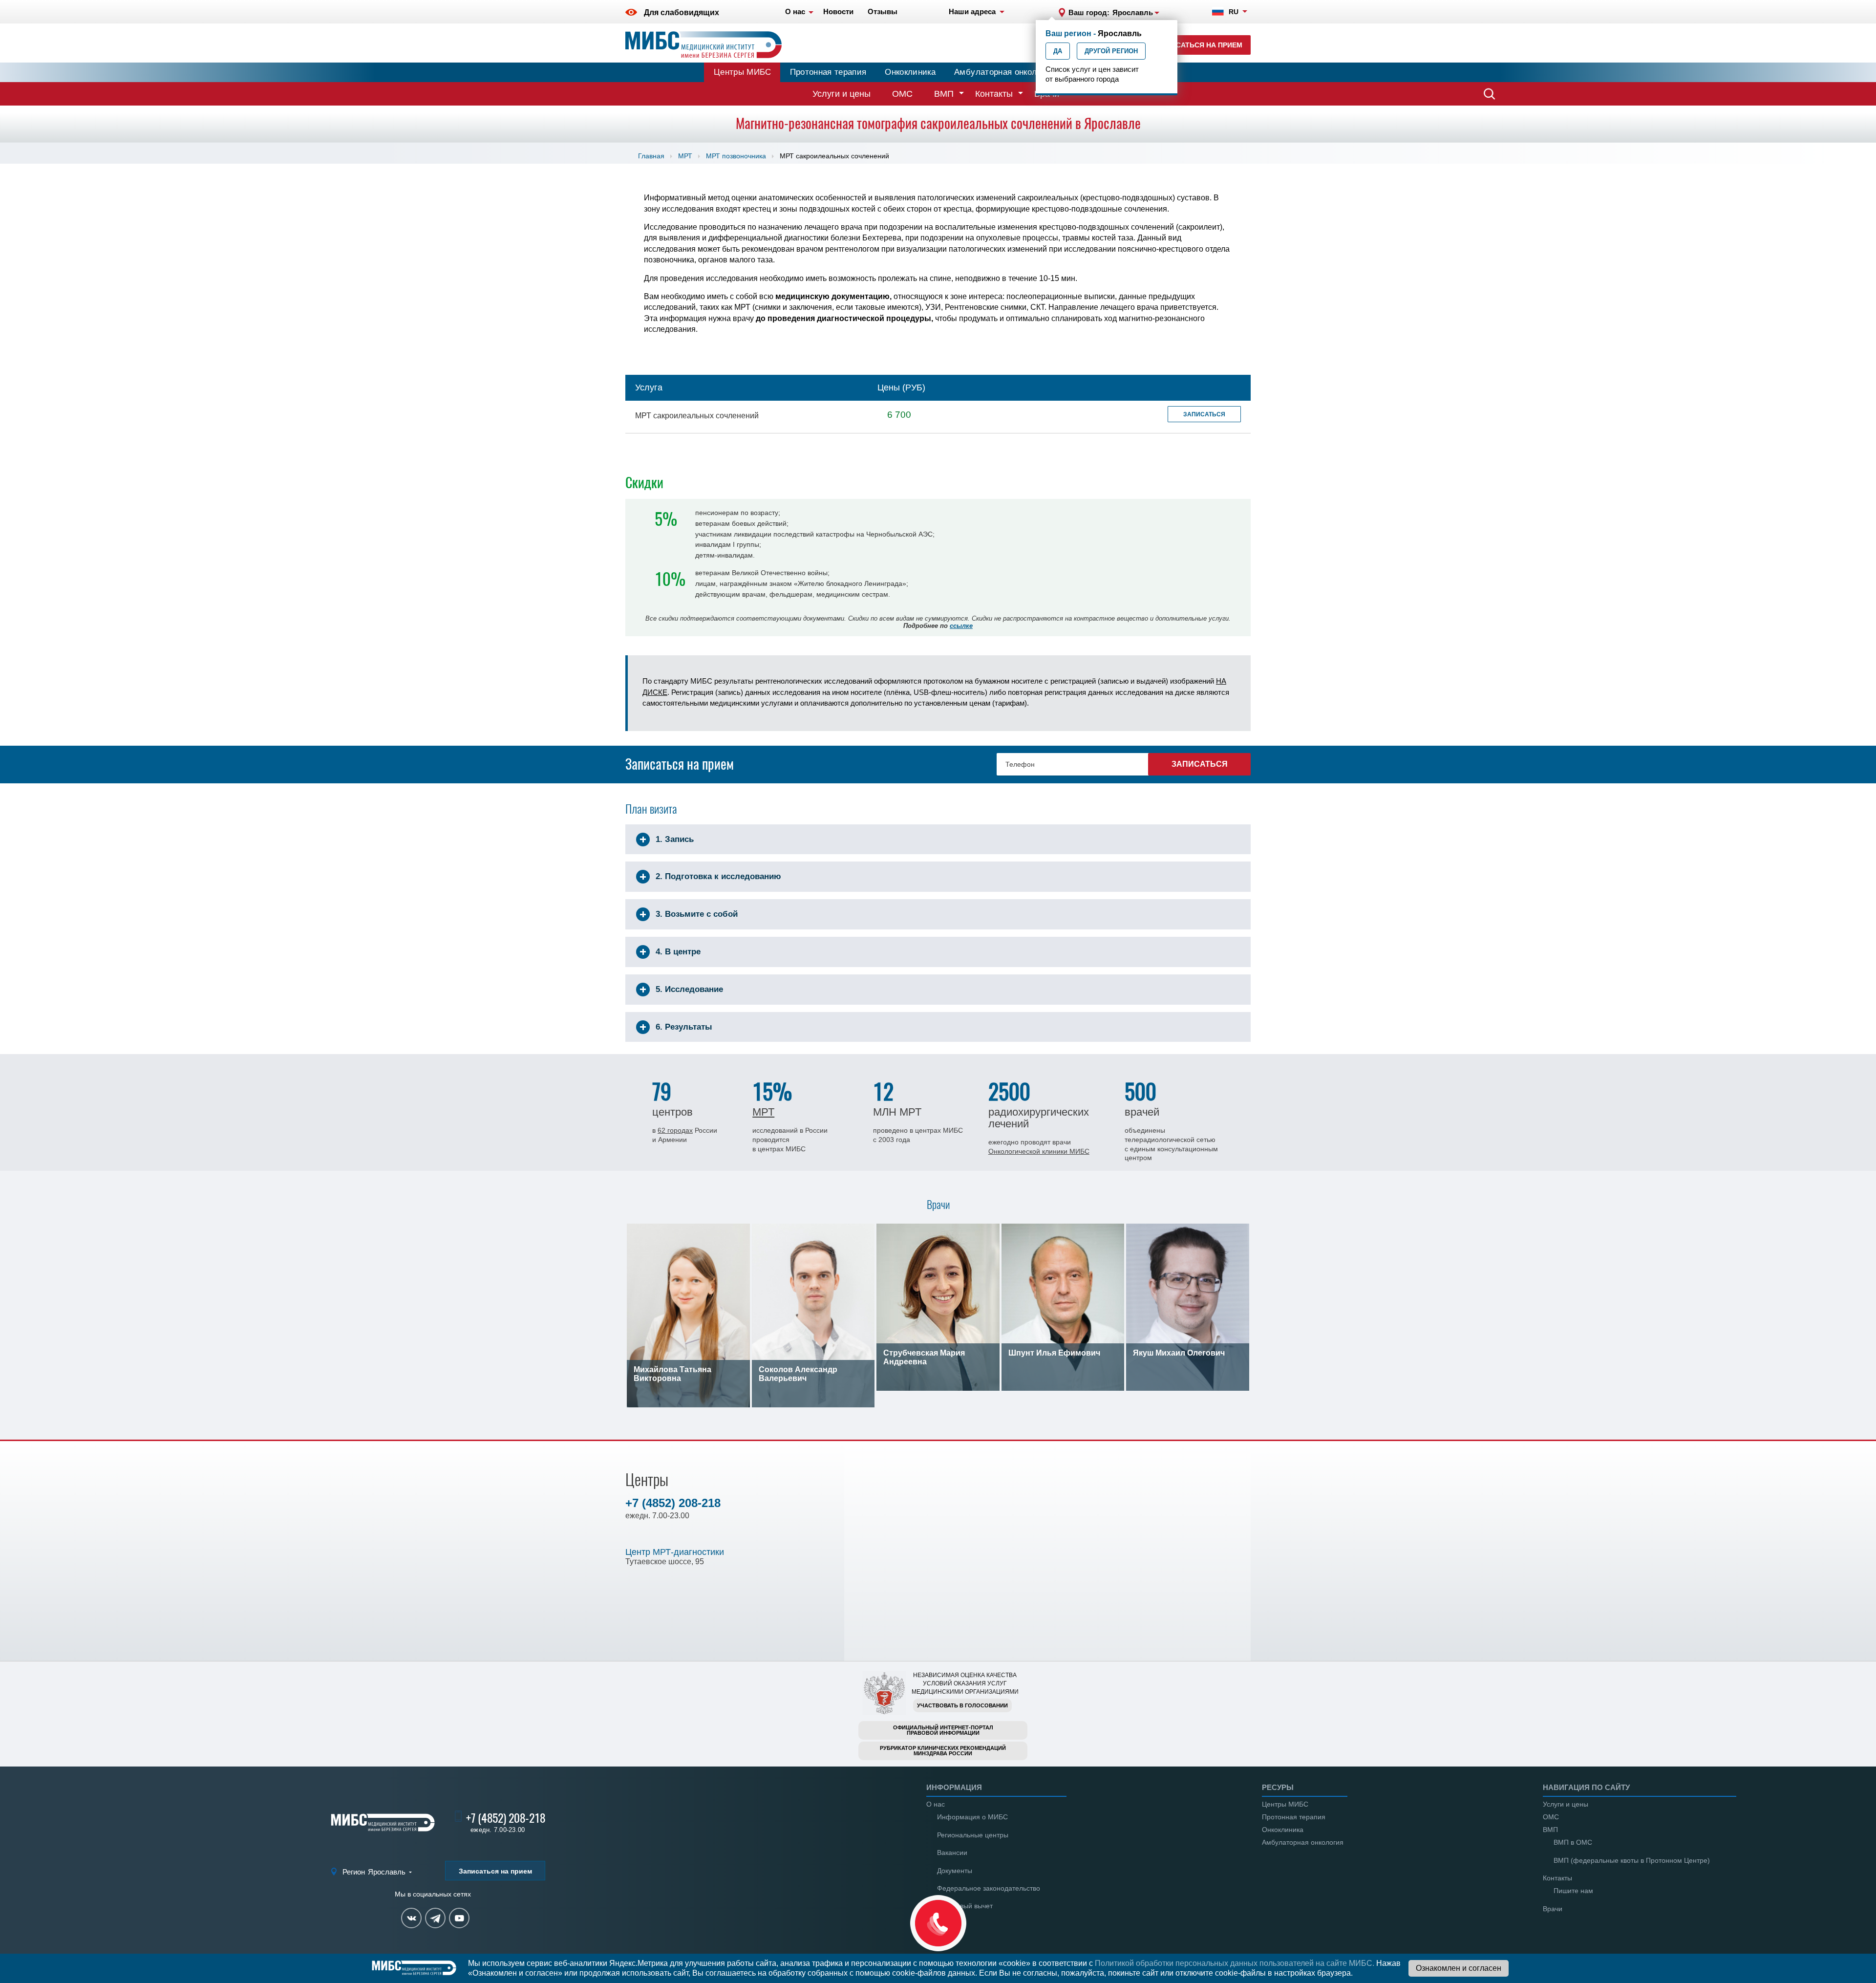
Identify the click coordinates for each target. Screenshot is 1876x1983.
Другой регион (1111, 51)
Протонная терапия (828, 72)
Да (1058, 51)
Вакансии (952, 1853)
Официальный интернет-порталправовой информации (943, 1730)
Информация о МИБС (972, 1817)
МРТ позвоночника (736, 156)
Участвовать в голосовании (962, 1705)
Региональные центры (973, 1835)
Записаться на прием (1200, 45)
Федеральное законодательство (989, 1888)
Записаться (1204, 414)
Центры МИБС (743, 72)
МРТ (685, 156)
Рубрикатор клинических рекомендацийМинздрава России (943, 1751)
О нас (936, 1804)
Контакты (994, 94)
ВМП (944, 94)
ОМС (902, 94)
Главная (651, 156)
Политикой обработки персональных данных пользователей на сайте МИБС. (1235, 1963)
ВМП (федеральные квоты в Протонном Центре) (1632, 1860)
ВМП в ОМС (1573, 1842)
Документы (955, 1871)
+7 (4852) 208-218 (673, 1503)
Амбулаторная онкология (1004, 72)
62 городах (675, 1130)
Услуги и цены (842, 94)
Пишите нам (1573, 1891)
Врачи (1553, 1909)
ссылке (961, 626)
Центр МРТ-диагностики (675, 1552)
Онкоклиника (910, 72)
